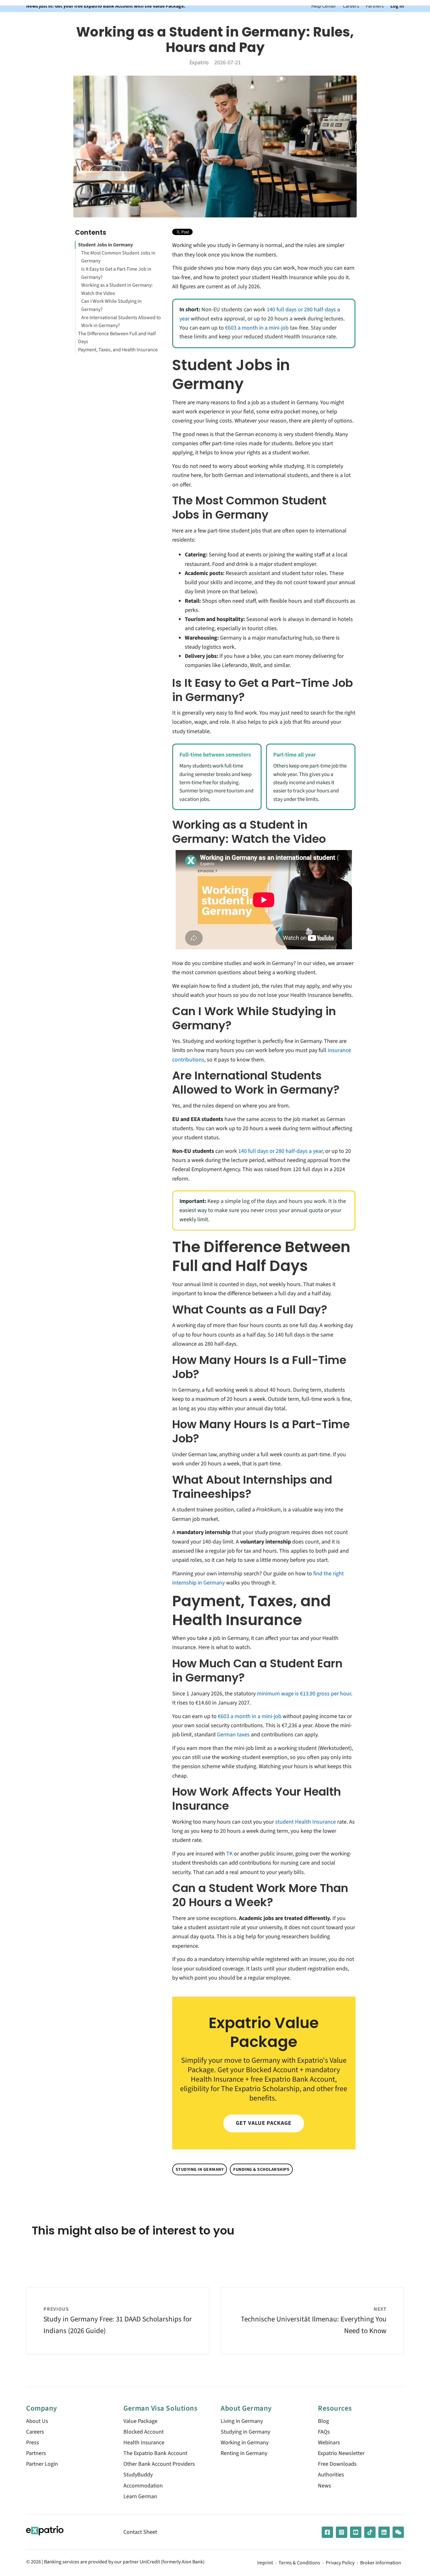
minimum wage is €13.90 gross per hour (304, 1694)
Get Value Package (263, 2123)
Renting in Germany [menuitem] (244, 2453)
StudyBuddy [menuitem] (138, 2475)
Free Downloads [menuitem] (337, 2464)
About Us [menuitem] (37, 2421)
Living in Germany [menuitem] (242, 2421)
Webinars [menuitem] (329, 2443)
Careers (351, 6)
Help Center (324, 6)
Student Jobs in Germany (105, 245)
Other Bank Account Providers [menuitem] (159, 2464)
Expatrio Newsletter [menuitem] (341, 2453)
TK (229, 1854)
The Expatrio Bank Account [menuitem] (155, 2453)
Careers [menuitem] (35, 2432)
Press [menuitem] (33, 2443)
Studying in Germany (200, 2169)
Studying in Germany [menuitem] (245, 2432)
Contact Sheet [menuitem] (140, 2532)
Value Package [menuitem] (140, 2421)
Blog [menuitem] (323, 2421)
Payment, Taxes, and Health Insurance (118, 350)
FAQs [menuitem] (324, 2432)
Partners (375, 6)
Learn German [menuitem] (140, 2496)
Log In (397, 6)
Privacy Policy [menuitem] (340, 2563)
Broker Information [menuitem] (381, 2563)
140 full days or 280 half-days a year (280, 1151)
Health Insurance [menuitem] (144, 2443)
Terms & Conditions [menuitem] (299, 2563)
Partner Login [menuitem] (42, 2464)
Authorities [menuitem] (331, 2475)
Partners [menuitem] (36, 2453)
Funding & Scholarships (261, 2169)
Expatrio (199, 63)
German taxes (233, 1735)
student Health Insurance (306, 1822)
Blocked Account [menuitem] (144, 2432)
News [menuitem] (325, 2486)
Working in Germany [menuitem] (245, 2443)
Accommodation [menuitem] (143, 2486)
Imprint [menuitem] (265, 2563)
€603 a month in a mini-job (257, 328)
